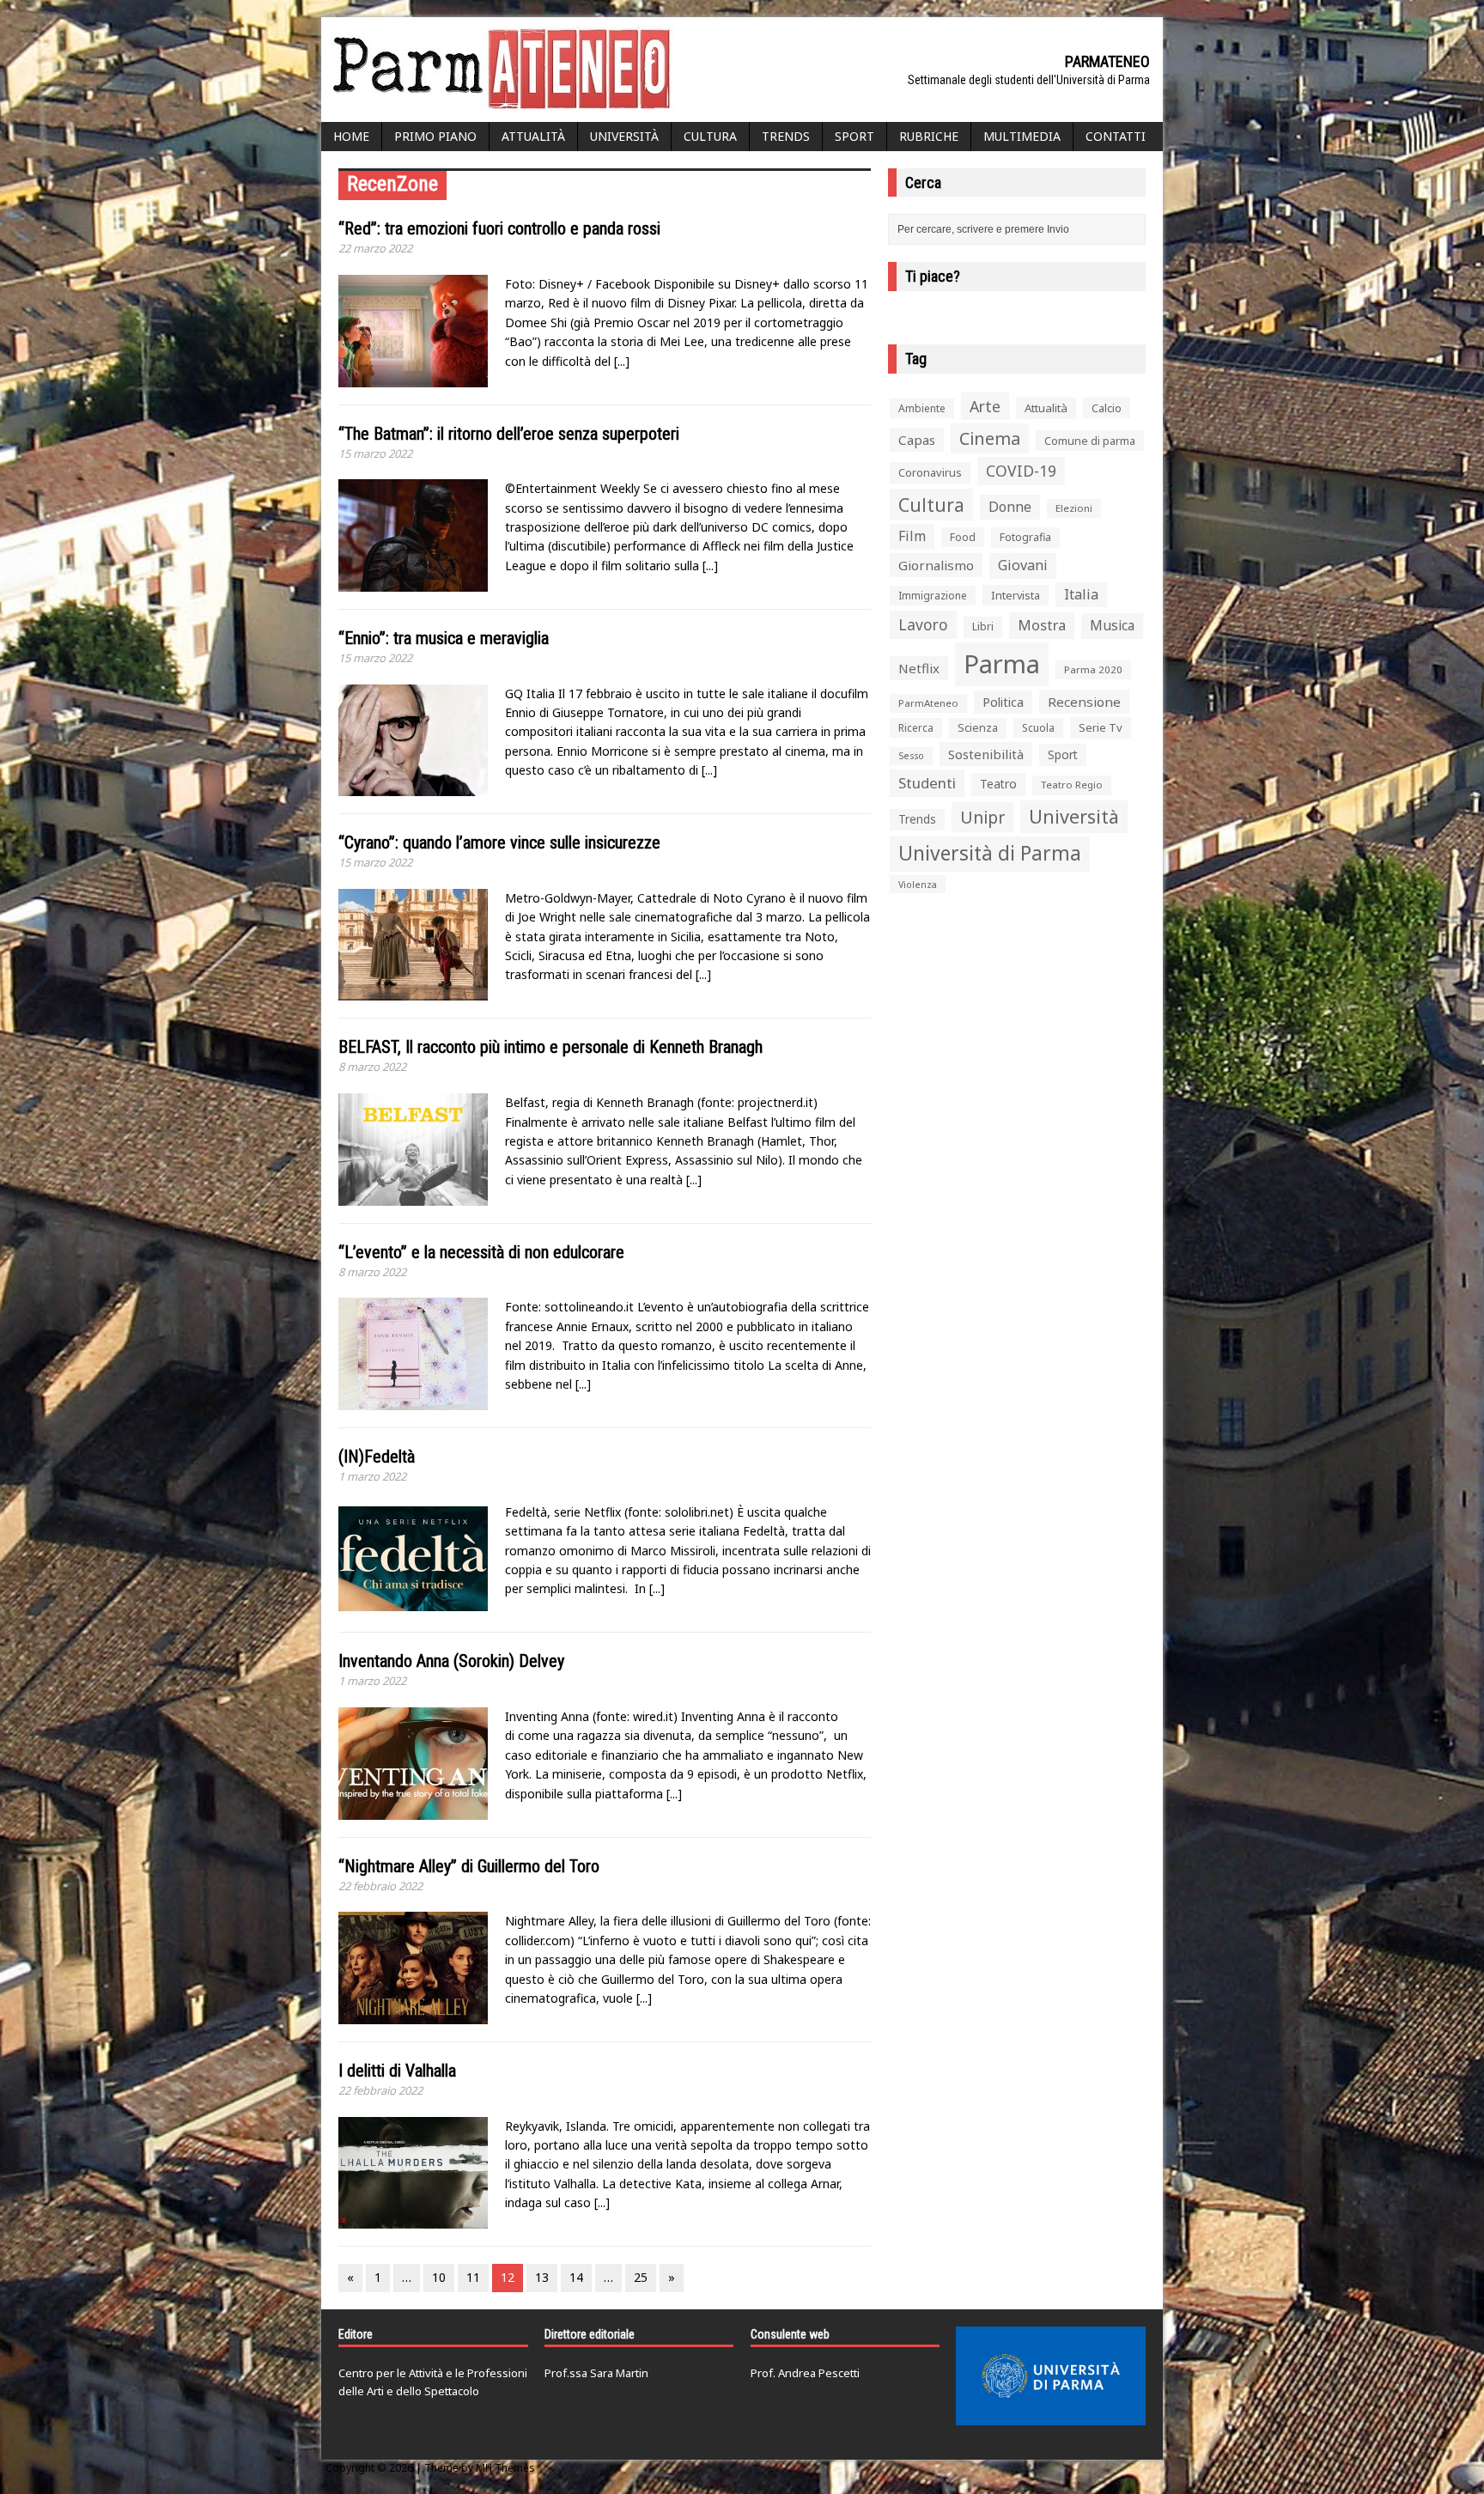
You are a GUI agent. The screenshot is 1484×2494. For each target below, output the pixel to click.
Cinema (990, 438)
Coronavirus (930, 472)
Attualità (533, 136)
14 (576, 2277)
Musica (1112, 625)
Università (624, 136)
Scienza (978, 728)
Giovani (1023, 565)
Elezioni (1074, 508)
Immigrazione (933, 596)
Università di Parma (990, 853)
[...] (622, 361)
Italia (1081, 594)
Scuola (1038, 728)
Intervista (1016, 595)
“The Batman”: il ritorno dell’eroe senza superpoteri (509, 434)
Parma (1002, 664)
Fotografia (1025, 537)
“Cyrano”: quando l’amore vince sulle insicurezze (499, 842)
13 (542, 2277)
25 (641, 2277)
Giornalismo (936, 565)
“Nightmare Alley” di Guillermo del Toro (469, 1866)
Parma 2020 (1093, 669)
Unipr (982, 817)
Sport (855, 136)
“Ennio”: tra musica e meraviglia (444, 638)
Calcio (1107, 408)
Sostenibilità (986, 754)
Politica (1003, 702)
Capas (917, 440)
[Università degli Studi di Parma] (1051, 2376)
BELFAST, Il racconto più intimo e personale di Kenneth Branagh (550, 1047)
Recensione (1084, 702)
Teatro (998, 784)
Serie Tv (1101, 727)
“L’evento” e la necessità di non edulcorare (481, 1252)
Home (351, 136)
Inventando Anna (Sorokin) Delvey (451, 1661)
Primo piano (435, 136)
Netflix (919, 668)
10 (439, 2277)
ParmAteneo (928, 703)
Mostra (1042, 625)
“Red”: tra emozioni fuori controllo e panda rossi (499, 228)
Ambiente (922, 408)
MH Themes (505, 2468)
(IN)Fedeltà (377, 1457)
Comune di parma (1090, 441)
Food (963, 537)
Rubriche (929, 136)
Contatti (1116, 136)
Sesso (911, 756)
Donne (1010, 507)
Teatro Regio (1072, 785)
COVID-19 (1021, 471)
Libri (983, 627)
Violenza (918, 884)
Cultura (710, 136)
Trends (786, 136)
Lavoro (923, 624)
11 (473, 2277)
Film (912, 536)
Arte (985, 406)
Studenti (927, 783)
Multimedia (1022, 136)
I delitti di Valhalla (397, 2071)
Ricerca (916, 728)
